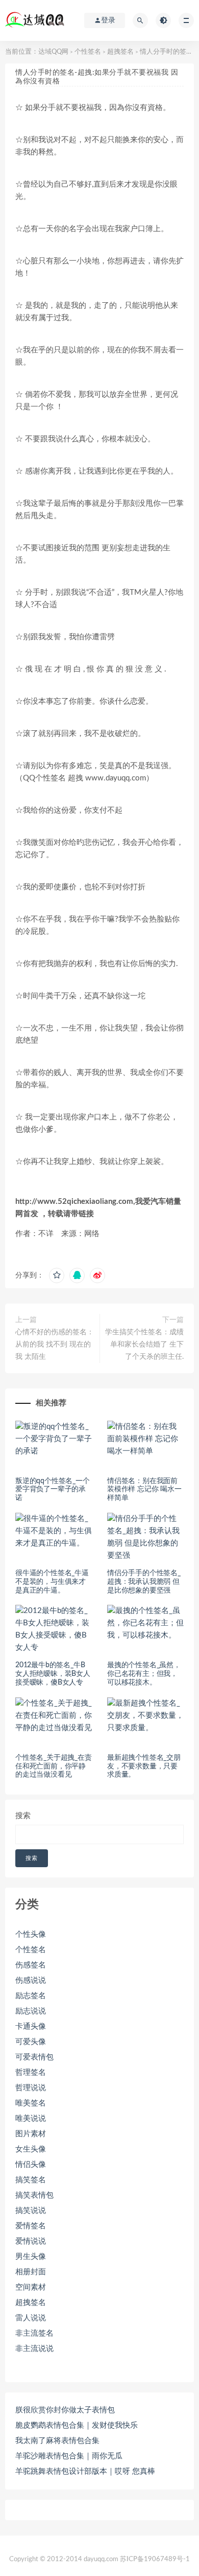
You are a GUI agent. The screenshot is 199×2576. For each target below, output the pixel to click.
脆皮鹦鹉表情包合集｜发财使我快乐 (77, 2425)
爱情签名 (31, 2226)
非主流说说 (34, 2349)
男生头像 (31, 2257)
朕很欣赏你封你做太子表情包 (65, 2410)
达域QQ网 (53, 52)
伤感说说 (31, 1980)
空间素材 (31, 2287)
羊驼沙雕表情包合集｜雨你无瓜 (69, 2456)
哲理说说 (31, 2088)
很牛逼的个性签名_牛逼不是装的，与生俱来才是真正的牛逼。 (52, 1582)
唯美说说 (31, 2119)
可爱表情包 (34, 2057)
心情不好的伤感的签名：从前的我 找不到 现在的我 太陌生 (55, 1345)
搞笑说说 (31, 2211)
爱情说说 (31, 2241)
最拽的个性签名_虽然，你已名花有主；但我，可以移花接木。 (144, 1674)
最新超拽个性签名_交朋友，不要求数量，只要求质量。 (144, 1766)
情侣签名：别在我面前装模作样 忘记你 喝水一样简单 (144, 1490)
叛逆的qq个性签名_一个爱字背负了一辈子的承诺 (53, 1490)
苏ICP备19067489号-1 (155, 2559)
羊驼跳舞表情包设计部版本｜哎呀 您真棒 (85, 2471)
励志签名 (31, 1996)
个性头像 (31, 1934)
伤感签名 (31, 1965)
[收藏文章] (57, 1275)
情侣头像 (31, 2165)
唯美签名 (31, 2103)
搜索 (23, 1816)
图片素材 (31, 2134)
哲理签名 (31, 2073)
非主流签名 (34, 2333)
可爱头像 (31, 2042)
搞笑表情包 (34, 2195)
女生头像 (31, 2149)
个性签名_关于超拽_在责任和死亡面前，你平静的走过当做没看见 (54, 1766)
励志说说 (31, 2011)
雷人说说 (31, 2318)
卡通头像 (31, 2026)
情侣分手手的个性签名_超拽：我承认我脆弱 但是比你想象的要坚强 (144, 1582)
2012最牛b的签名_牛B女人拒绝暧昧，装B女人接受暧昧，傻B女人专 (53, 1674)
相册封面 (31, 2272)
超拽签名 (120, 52)
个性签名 (88, 52)
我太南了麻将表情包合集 (57, 2441)
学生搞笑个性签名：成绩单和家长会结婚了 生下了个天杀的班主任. (144, 1345)
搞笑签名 (31, 2180)
